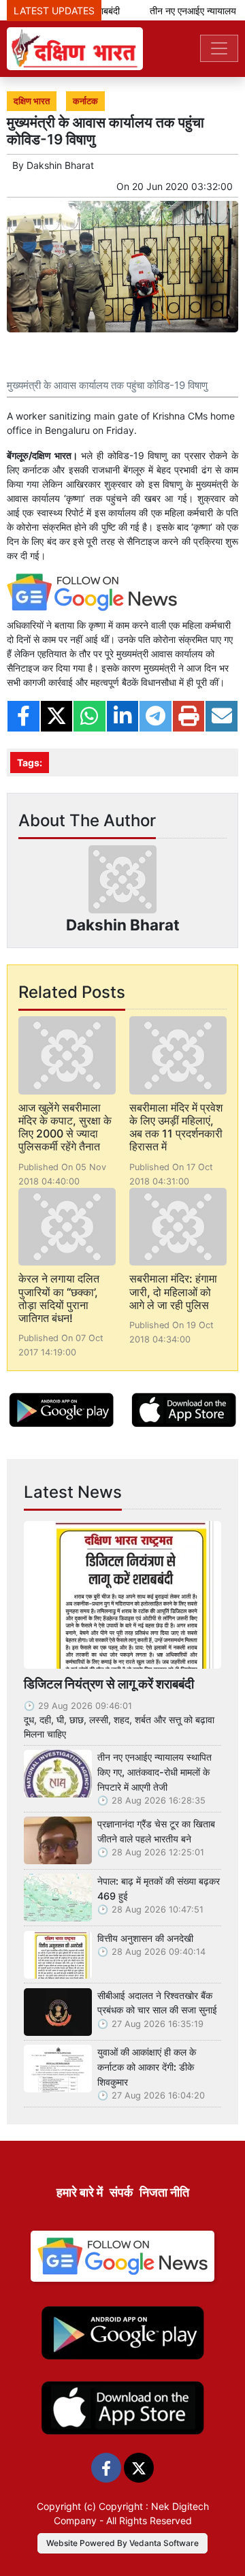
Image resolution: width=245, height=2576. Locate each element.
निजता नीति (164, 2192)
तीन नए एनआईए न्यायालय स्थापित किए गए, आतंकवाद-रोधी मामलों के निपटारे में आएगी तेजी (154, 1772)
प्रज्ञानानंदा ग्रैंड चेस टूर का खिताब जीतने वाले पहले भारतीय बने (156, 1831)
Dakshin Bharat (60, 165)
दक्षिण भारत (32, 101)
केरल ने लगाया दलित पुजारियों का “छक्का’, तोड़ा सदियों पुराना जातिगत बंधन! (59, 1298)
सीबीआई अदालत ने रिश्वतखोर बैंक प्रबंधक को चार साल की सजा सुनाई (157, 2003)
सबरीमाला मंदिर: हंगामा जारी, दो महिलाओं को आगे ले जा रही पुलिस (173, 1291)
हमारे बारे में (80, 2192)
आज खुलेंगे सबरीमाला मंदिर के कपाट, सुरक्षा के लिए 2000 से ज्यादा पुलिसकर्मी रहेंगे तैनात (65, 1127)
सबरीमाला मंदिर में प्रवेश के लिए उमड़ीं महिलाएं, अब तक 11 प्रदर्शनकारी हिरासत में (176, 1127)
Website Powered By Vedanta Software (122, 2543)
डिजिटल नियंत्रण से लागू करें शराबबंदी (109, 1684)
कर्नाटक (85, 101)
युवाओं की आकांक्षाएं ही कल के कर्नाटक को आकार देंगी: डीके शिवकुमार (147, 2067)
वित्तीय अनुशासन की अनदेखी (145, 1938)
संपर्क (121, 2192)
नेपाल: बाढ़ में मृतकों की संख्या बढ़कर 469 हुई (159, 1888)
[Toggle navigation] (219, 48)
